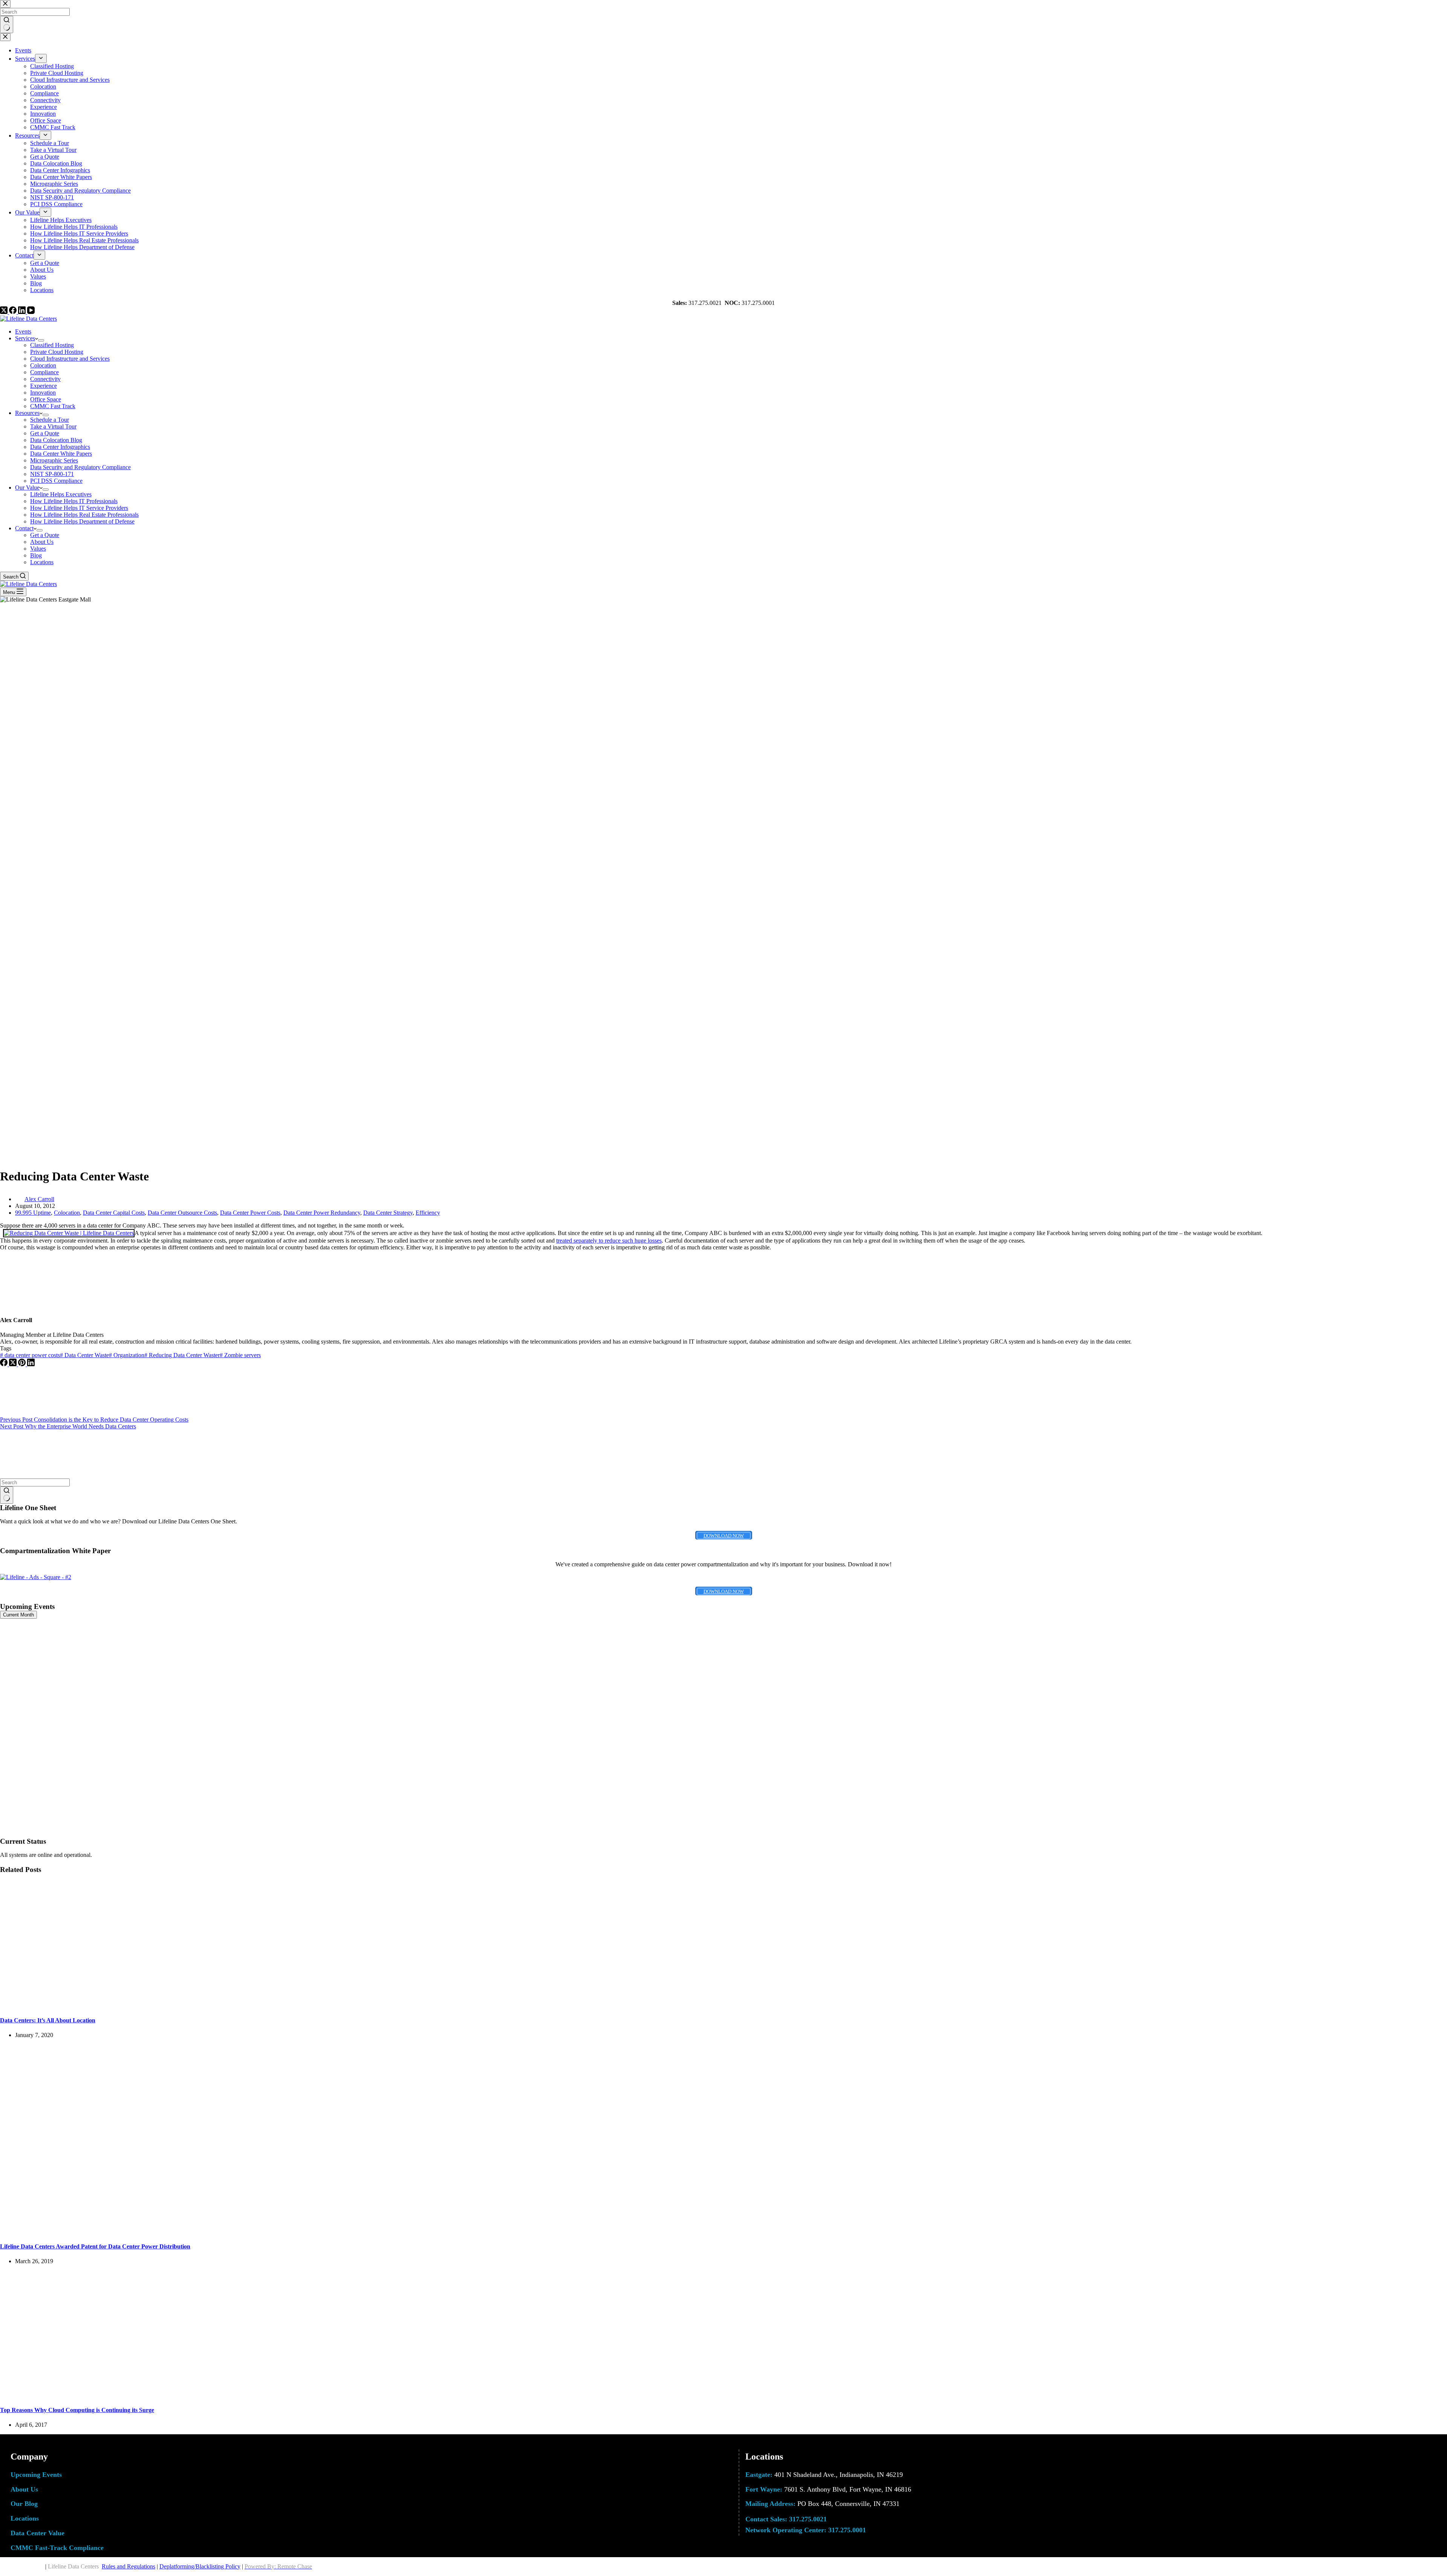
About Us (42, 542)
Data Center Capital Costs (114, 1213)
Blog (36, 555)
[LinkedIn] (23, 312)
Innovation (43, 393)
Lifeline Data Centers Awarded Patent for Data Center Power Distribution (95, 2246)
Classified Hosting (52, 345)
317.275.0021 (808, 2519)
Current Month (18, 1615)
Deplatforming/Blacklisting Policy (200, 2566)
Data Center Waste (84, 1355)
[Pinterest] (23, 1364)
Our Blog (24, 2504)
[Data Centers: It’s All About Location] (145, 2006)
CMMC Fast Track (53, 406)
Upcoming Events (36, 2475)
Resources (27, 413)
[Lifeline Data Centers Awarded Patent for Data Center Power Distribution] (145, 2231)
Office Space (46, 399)
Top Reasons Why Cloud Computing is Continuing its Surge (77, 2410)
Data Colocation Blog (56, 440)
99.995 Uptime (33, 1213)
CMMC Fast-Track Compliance (57, 2548)
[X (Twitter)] (5, 312)
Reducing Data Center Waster (182, 1355)
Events (23, 331)
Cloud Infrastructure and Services (70, 359)
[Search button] (7, 1495)
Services (25, 338)
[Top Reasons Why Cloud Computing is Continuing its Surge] (145, 2395)
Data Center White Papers (61, 454)
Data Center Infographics (60, 447)
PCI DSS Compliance (56, 481)
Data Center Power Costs (250, 1213)
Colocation (43, 365)
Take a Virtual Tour (53, 426)
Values (38, 549)
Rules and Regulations (128, 2566)
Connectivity (45, 379)
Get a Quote (45, 433)
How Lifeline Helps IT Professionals (74, 501)
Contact (24, 528)
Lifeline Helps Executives (61, 494)
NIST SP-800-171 (52, 474)
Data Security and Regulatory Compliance (80, 467)
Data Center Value (37, 2533)
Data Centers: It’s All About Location (48, 2020)
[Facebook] (14, 312)
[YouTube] (31, 312)
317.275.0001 (847, 2530)
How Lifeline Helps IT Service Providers (79, 508)
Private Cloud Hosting (57, 352)
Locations (42, 562)
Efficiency (428, 1213)
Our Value (27, 487)
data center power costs (30, 1355)
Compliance (44, 372)
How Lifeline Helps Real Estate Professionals (84, 515)
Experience (44, 386)
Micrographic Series (54, 460)
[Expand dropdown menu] (41, 340)
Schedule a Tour (50, 420)
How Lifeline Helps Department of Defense (82, 521)
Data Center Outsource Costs (182, 1213)
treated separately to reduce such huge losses (609, 1241)
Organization (127, 1355)
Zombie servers (240, 1355)
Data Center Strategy (388, 1213)
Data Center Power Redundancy (322, 1213)
